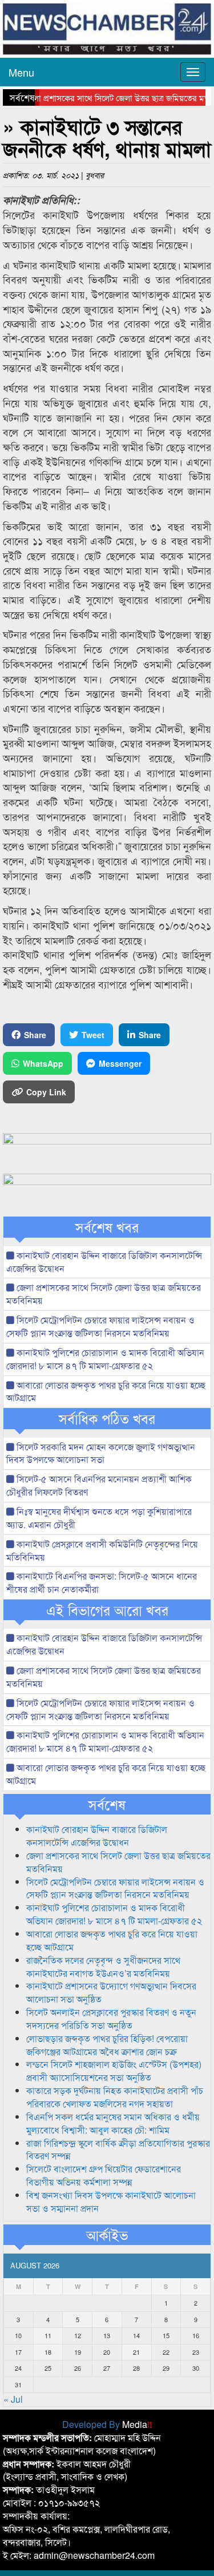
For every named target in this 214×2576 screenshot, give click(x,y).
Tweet (93, 1035)
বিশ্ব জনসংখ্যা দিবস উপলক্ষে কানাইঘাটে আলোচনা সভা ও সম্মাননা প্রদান (111, 2202)
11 (48, 2335)
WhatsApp (43, 1063)
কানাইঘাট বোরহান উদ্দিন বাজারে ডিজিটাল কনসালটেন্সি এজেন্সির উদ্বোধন (104, 1262)
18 (48, 2352)
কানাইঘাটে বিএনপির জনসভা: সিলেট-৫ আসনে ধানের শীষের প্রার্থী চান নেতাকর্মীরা (102, 1582)
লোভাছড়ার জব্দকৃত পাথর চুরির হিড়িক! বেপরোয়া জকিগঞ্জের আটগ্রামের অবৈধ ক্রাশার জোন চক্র (107, 2045)
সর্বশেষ (107, 1804)
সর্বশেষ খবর (107, 1227)
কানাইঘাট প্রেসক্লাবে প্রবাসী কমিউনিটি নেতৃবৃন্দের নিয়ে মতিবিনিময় (102, 1550)
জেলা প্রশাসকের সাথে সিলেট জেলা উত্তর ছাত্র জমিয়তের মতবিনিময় (104, 1294)
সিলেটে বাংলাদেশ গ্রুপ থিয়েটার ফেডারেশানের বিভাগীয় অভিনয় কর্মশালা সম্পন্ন (104, 2175)
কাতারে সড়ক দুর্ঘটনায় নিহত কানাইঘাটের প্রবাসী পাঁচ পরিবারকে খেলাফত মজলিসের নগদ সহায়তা (115, 2097)
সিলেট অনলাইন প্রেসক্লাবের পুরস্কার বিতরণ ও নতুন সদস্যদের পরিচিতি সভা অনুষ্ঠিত (111, 2019)
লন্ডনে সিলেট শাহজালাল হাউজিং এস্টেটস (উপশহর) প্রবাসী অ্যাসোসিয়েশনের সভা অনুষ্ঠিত (114, 2071)
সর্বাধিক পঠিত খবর (107, 1418)
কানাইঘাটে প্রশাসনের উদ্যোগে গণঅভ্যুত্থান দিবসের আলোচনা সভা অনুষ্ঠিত (111, 1992)
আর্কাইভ (107, 2235)
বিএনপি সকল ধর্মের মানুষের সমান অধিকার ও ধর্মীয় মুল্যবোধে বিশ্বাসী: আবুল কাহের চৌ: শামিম (113, 2123)
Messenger (120, 1063)
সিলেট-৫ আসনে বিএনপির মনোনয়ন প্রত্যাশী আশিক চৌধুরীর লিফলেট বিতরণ (99, 1485)
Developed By (107, 2424)
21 (136, 2352)
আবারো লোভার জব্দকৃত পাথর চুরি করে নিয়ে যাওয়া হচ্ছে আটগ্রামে (106, 1391)
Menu (21, 72)
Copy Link (46, 1092)
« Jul (13, 2399)
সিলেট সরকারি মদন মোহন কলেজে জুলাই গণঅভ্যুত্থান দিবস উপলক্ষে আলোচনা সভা (101, 1453)
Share (35, 1035)
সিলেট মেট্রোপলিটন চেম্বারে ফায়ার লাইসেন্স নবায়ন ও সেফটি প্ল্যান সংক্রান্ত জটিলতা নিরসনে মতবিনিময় (100, 1326)
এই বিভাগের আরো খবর (107, 1610)
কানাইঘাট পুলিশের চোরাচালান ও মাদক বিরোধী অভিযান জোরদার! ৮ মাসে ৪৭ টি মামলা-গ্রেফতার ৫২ (105, 1359)
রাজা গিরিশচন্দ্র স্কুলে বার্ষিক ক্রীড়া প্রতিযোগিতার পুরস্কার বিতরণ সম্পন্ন (118, 2150)
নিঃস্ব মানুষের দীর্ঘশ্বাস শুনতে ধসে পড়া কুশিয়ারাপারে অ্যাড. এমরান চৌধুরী (99, 1518)
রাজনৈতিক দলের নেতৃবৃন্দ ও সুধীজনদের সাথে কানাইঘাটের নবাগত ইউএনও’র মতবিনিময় (103, 1967)
